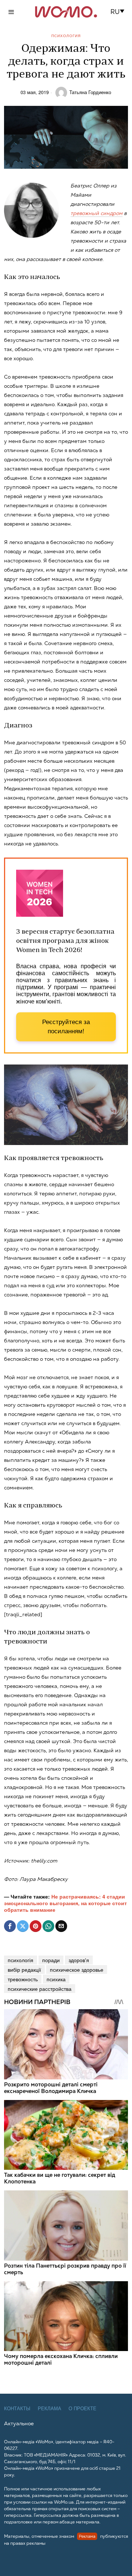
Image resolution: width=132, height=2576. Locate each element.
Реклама (49, 2409)
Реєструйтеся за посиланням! (66, 1027)
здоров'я (79, 1960)
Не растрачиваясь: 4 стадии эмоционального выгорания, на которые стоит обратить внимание (65, 1903)
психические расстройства (40, 1989)
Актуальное (19, 2423)
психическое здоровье (77, 1969)
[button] (120, 12)
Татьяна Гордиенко (90, 92)
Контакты (17, 2409)
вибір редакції (24, 1969)
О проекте (82, 2409)
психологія (21, 1960)
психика (56, 1979)
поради (51, 1960)
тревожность (23, 1979)
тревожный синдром (96, 213)
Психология (66, 36)
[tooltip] (10, 1926)
